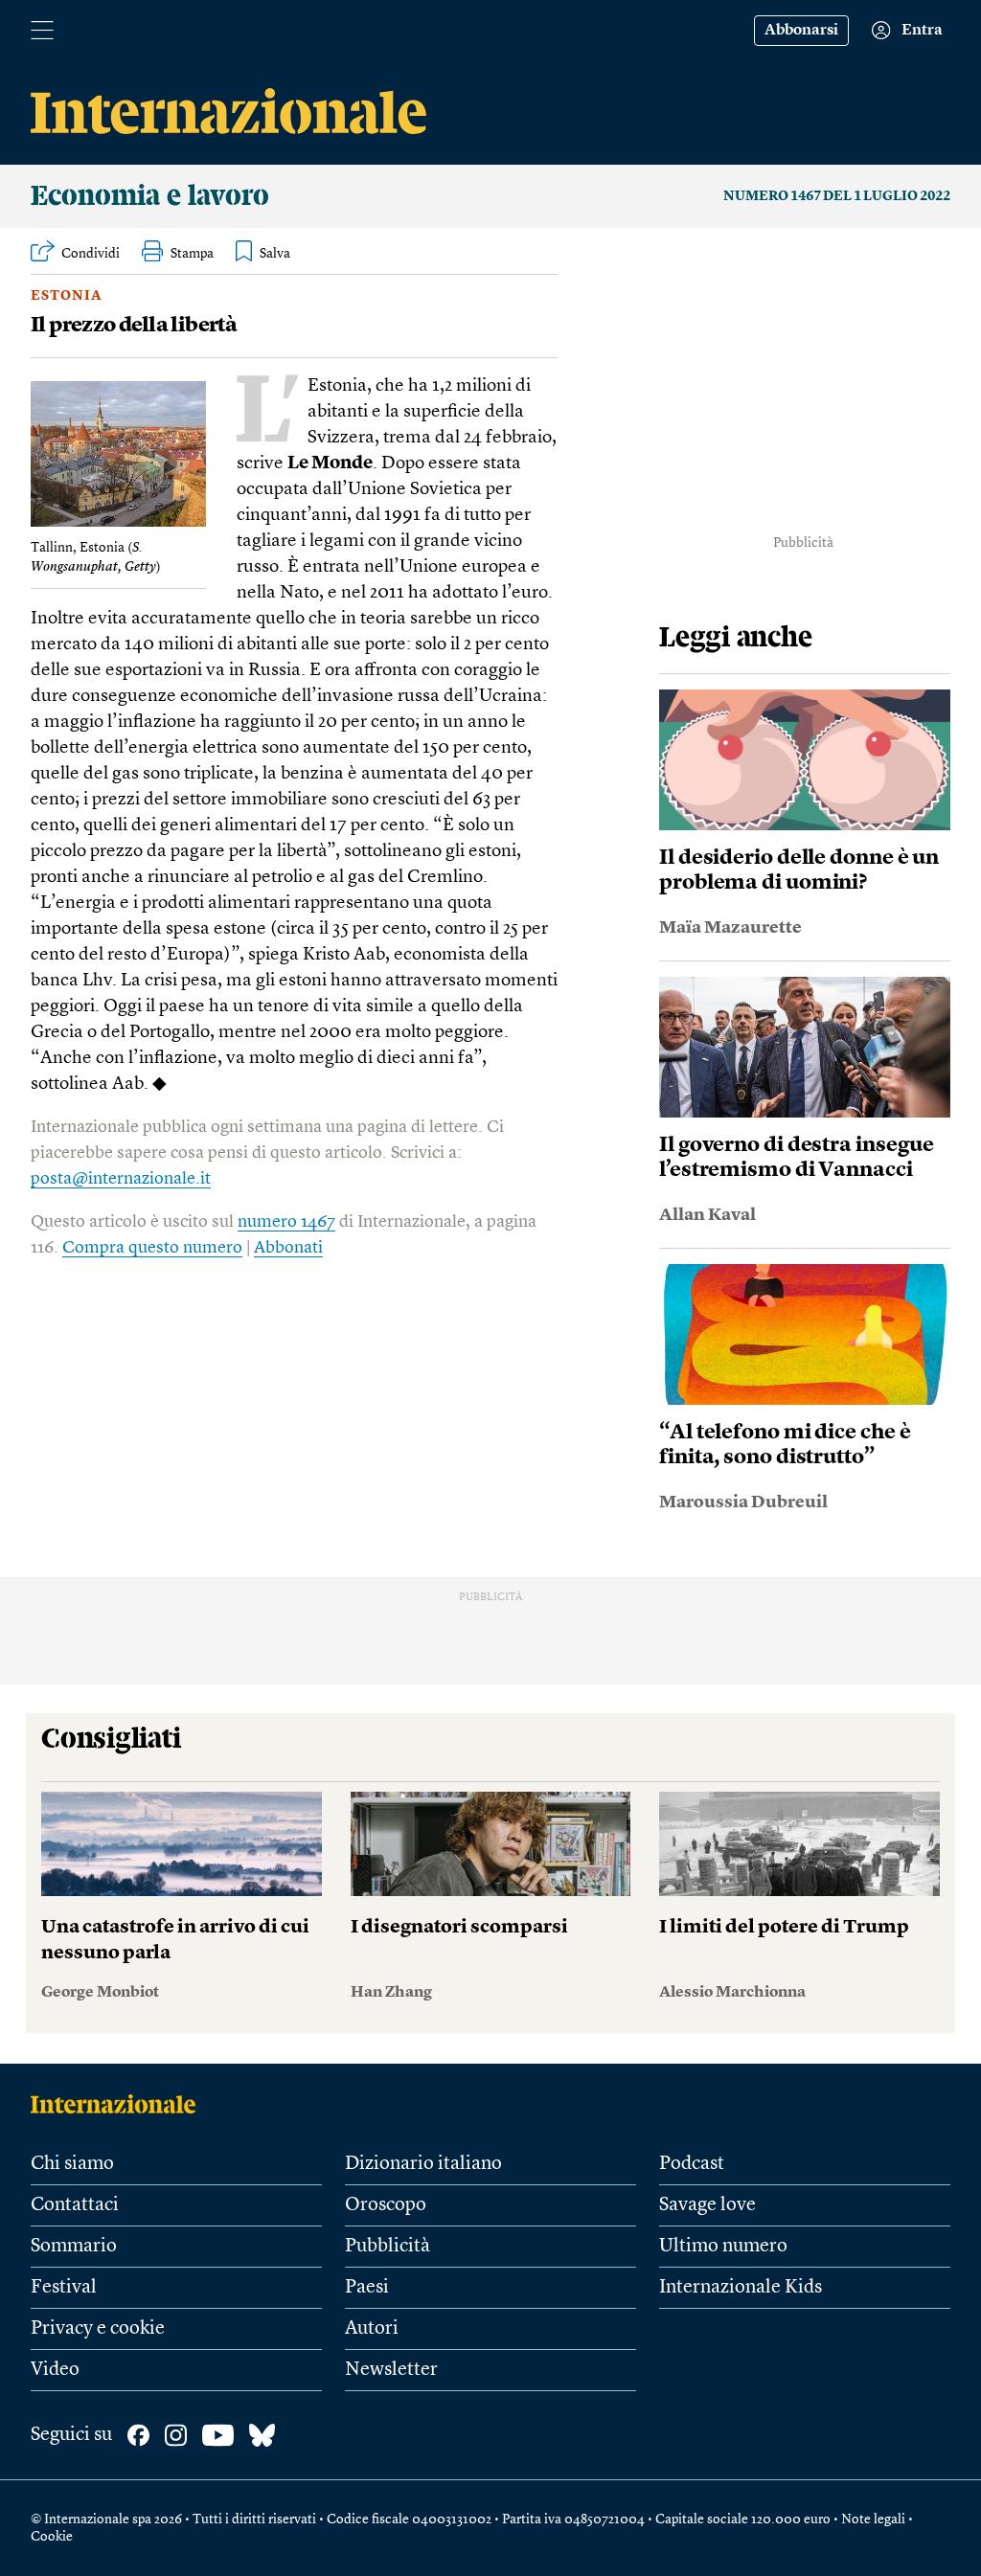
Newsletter (391, 2370)
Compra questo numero (152, 1248)
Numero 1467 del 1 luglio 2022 (837, 196)
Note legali (873, 2520)
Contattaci (75, 2205)
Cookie (52, 2537)
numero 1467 (286, 1222)
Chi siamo (72, 2164)
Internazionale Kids (741, 2288)
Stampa (192, 254)
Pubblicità (388, 2247)
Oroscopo (386, 2205)
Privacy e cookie (98, 2329)
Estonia (67, 296)
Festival (64, 2288)
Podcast (692, 2164)
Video (55, 2370)
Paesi (367, 2288)
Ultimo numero (723, 2247)
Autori (372, 2329)
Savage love (707, 2205)
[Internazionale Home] (119, 2104)
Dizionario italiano (423, 2164)
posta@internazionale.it (121, 1179)
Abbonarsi (801, 31)
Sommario (74, 2247)
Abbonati (288, 1248)
